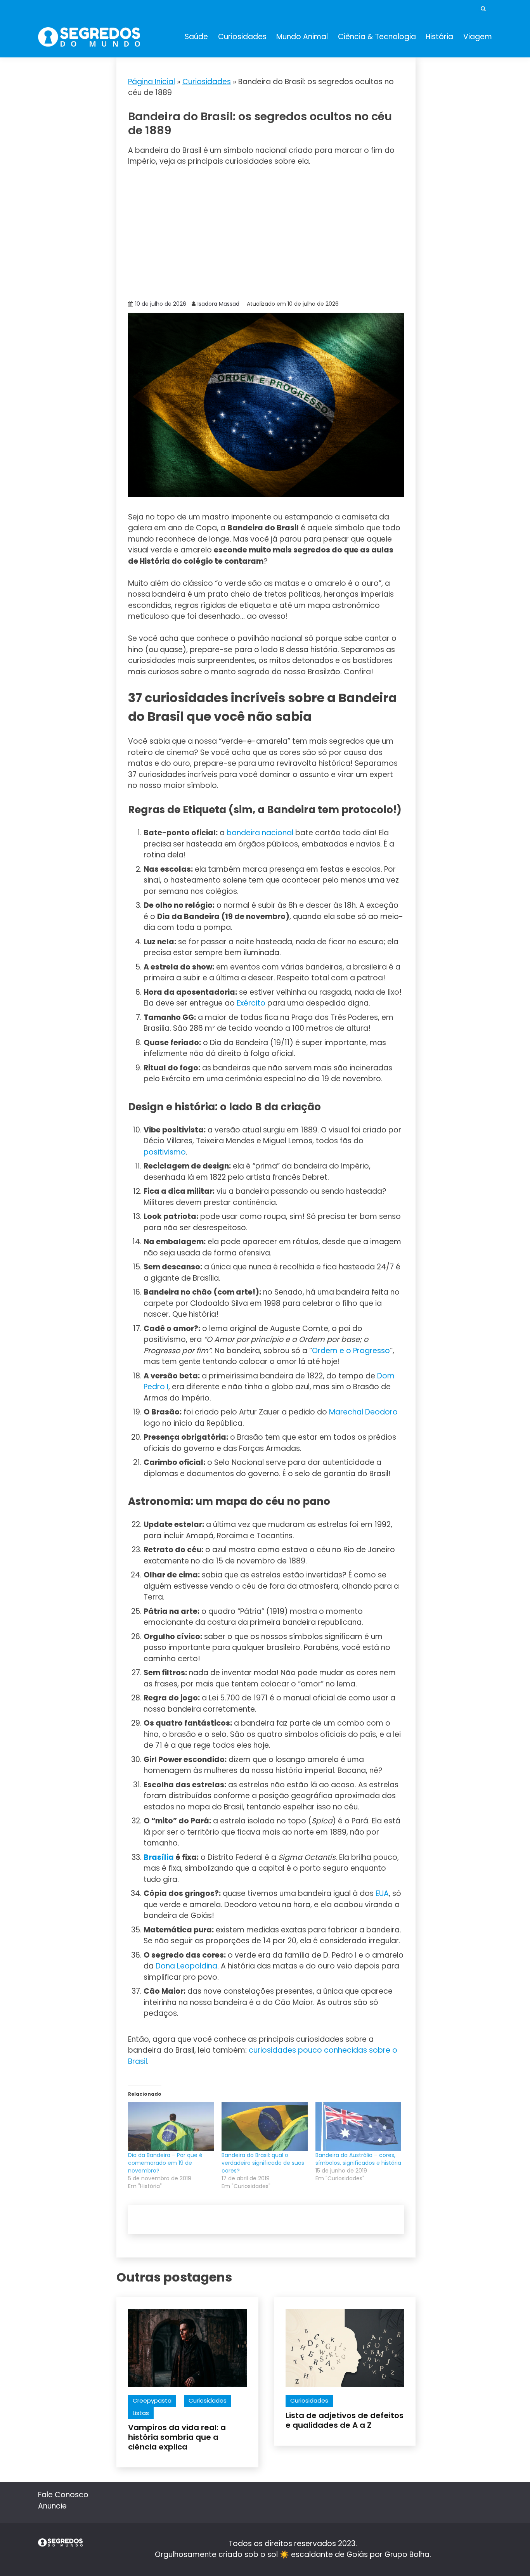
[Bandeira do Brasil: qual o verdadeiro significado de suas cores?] (264, 2127)
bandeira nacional (260, 833)
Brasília (159, 1857)
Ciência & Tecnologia (377, 37)
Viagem (478, 37)
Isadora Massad (218, 304)
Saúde (196, 37)
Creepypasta (152, 2400)
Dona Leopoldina (186, 1966)
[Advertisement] (266, 232)
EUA (382, 1893)
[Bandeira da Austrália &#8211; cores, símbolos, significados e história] (358, 2127)
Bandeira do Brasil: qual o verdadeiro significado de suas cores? (263, 2163)
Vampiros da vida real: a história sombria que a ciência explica (177, 2437)
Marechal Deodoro (363, 1412)
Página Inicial (152, 82)
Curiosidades (242, 37)
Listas (141, 2413)
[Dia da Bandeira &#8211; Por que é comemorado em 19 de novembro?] (171, 2127)
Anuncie (52, 2506)
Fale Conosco (63, 2495)
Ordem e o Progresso (351, 1351)
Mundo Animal (302, 37)
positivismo (165, 1152)
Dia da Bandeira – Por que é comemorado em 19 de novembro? (165, 2163)
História (439, 37)
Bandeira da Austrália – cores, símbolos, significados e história (358, 2159)
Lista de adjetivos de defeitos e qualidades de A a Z (345, 2420)
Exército (251, 1003)
